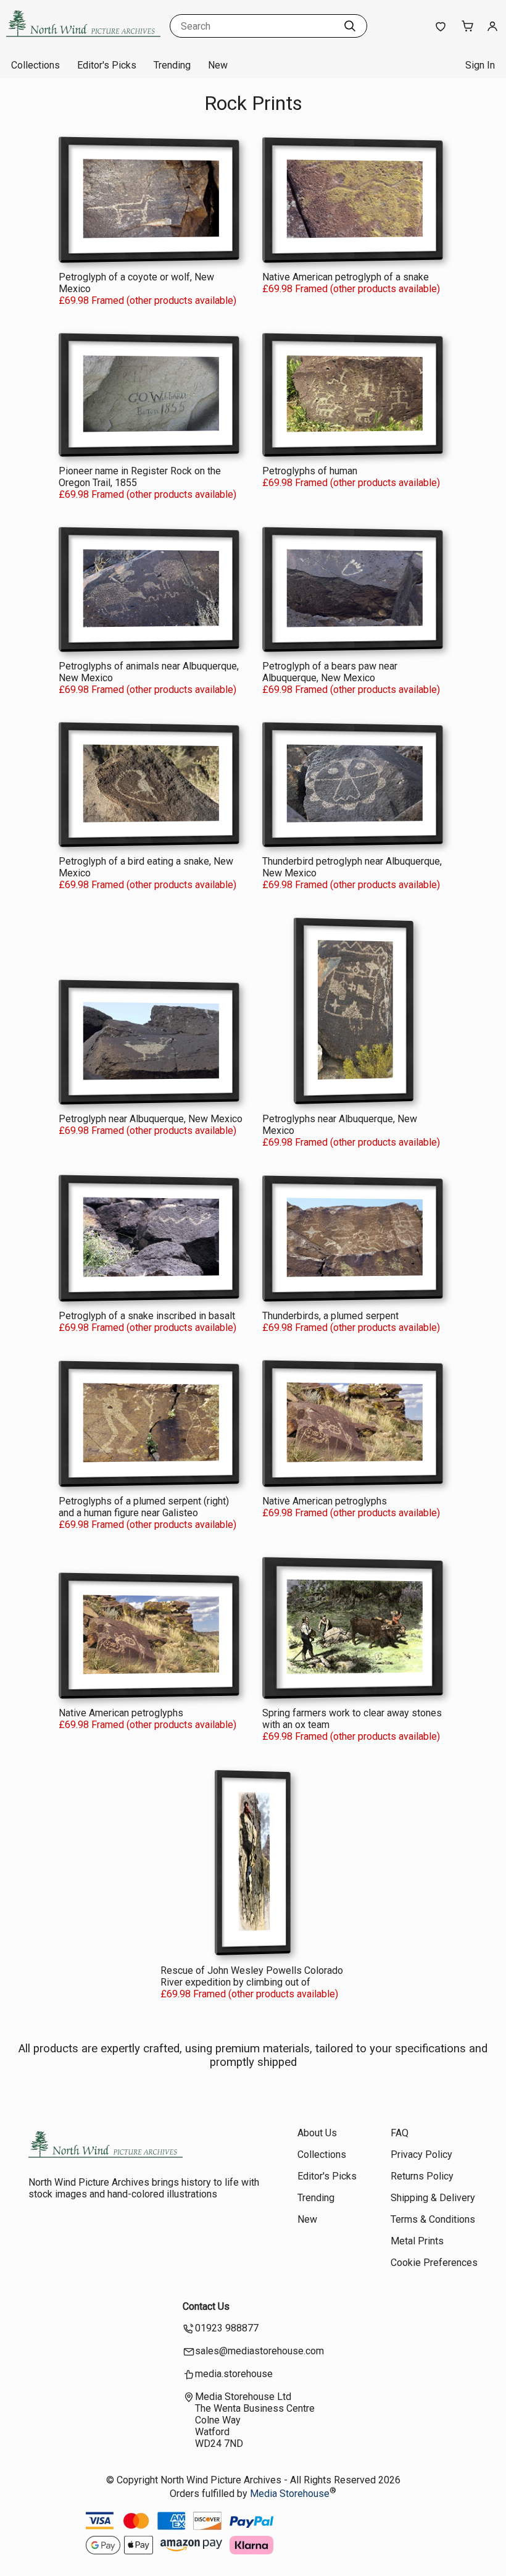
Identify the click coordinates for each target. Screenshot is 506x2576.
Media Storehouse (290, 2494)
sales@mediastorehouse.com (259, 2351)
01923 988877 (227, 2328)
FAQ (400, 2133)
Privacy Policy (421, 2154)
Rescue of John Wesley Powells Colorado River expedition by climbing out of (252, 1976)
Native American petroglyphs (325, 1501)
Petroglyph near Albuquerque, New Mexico (151, 1119)
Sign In (480, 65)
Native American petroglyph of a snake (346, 277)
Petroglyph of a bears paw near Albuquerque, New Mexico (330, 672)
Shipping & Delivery (433, 2198)
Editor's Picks (107, 65)
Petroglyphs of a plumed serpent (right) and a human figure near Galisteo (144, 1507)
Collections (35, 65)
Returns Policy (422, 2176)
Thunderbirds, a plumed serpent (330, 1316)
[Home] (83, 40)
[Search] (350, 26)
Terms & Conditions (433, 2219)
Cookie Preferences (434, 2263)
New (218, 65)
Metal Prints (417, 2241)
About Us (317, 2133)
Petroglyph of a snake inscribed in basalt (147, 1316)
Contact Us (206, 2306)
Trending (172, 65)
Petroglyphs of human (310, 471)
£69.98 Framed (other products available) (147, 300)
